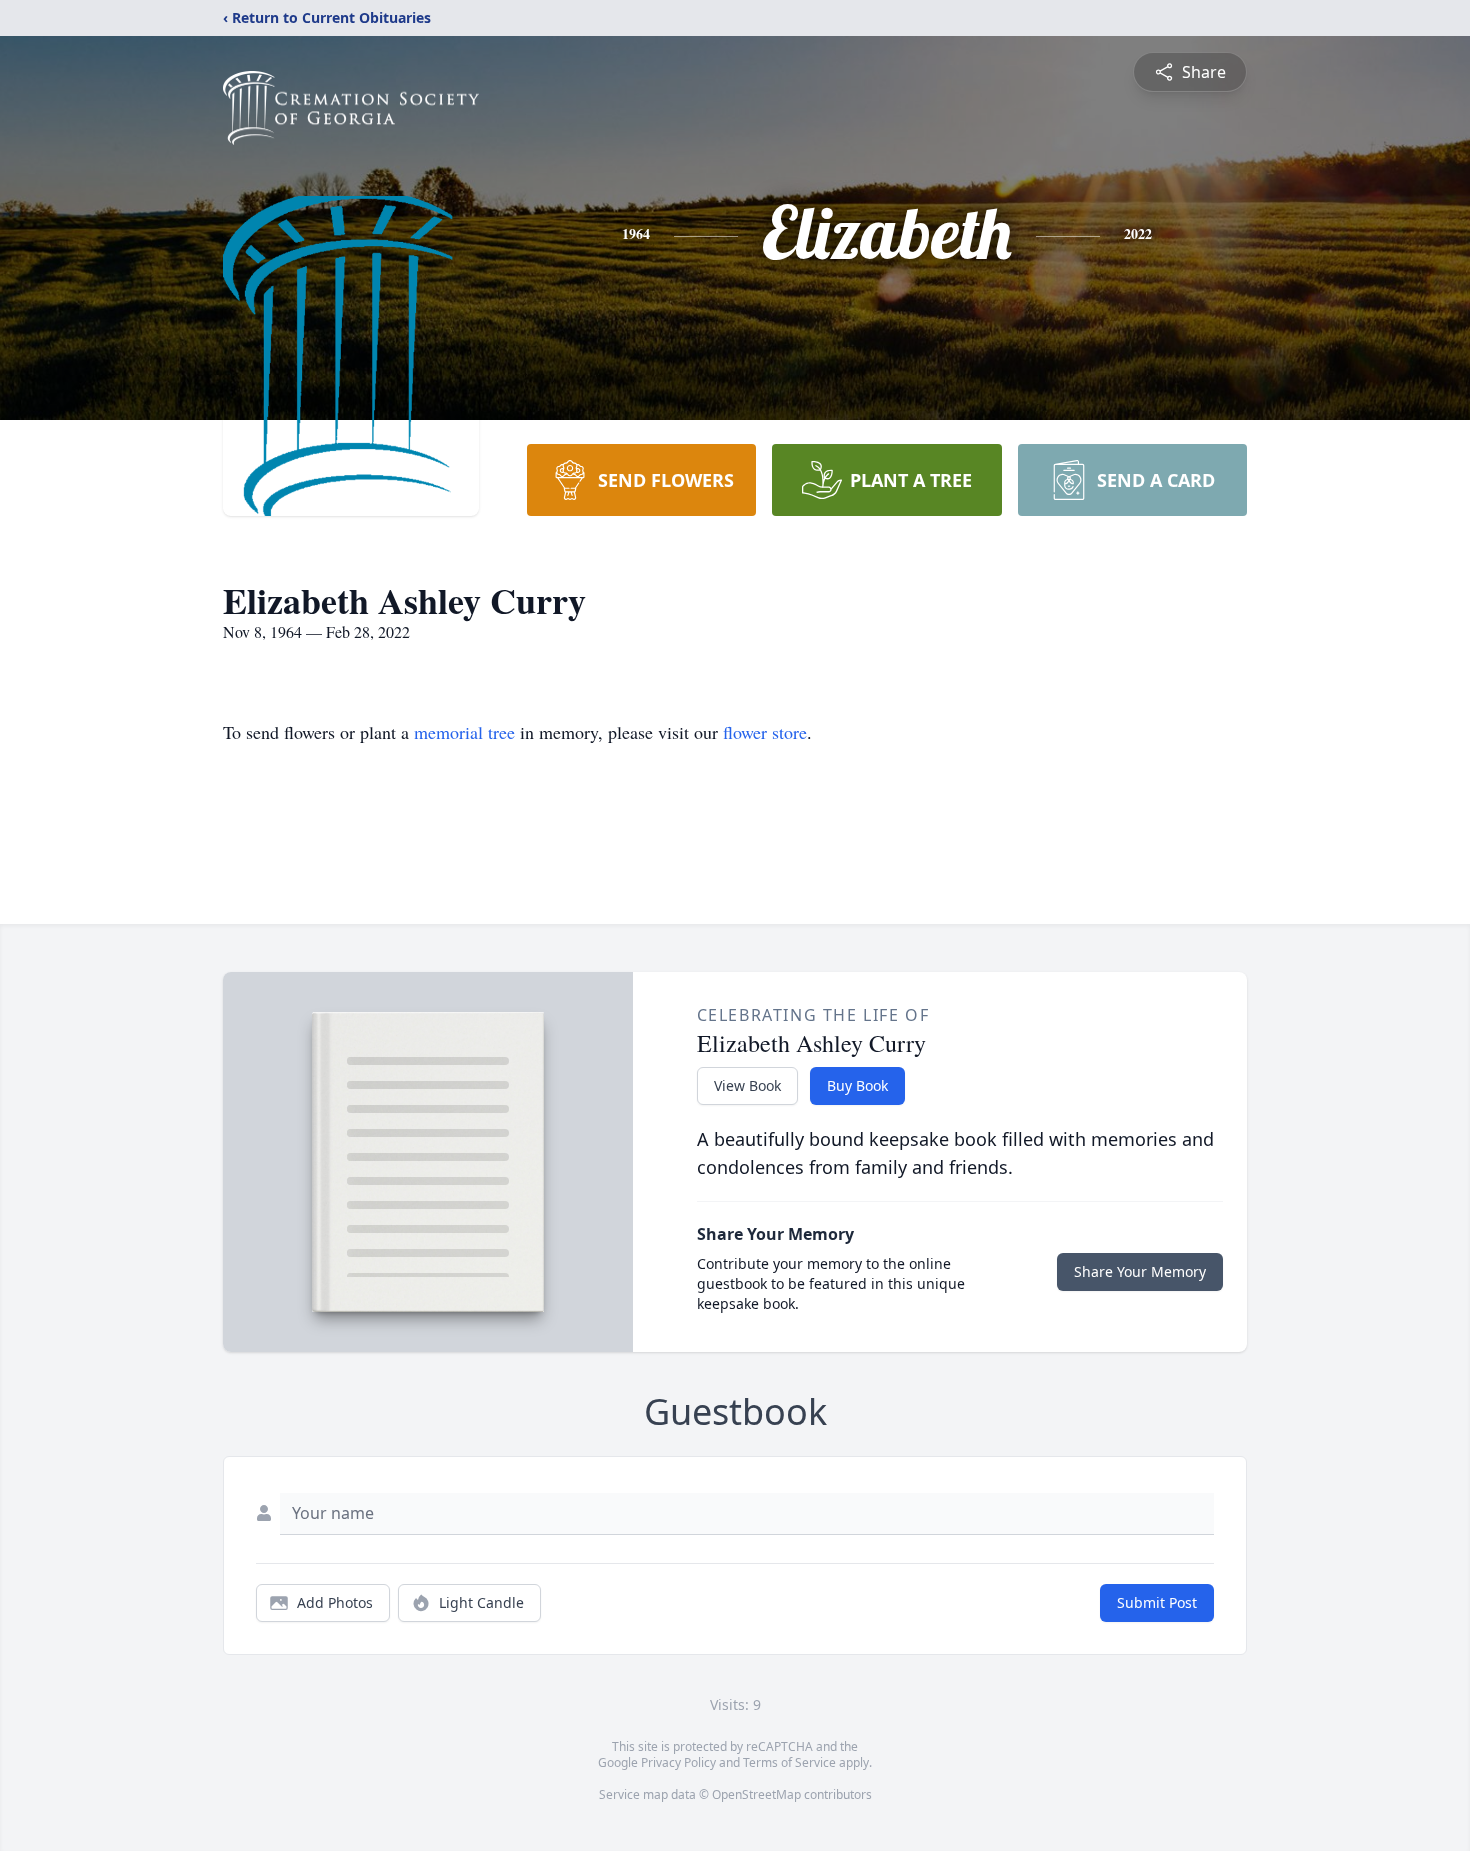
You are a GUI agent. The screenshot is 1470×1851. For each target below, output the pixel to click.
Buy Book (857, 1085)
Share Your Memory (1140, 1271)
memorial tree (464, 732)
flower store (765, 732)
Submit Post (1157, 1602)
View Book (747, 1085)
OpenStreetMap (756, 1794)
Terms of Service (789, 1762)
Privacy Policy (678, 1762)
